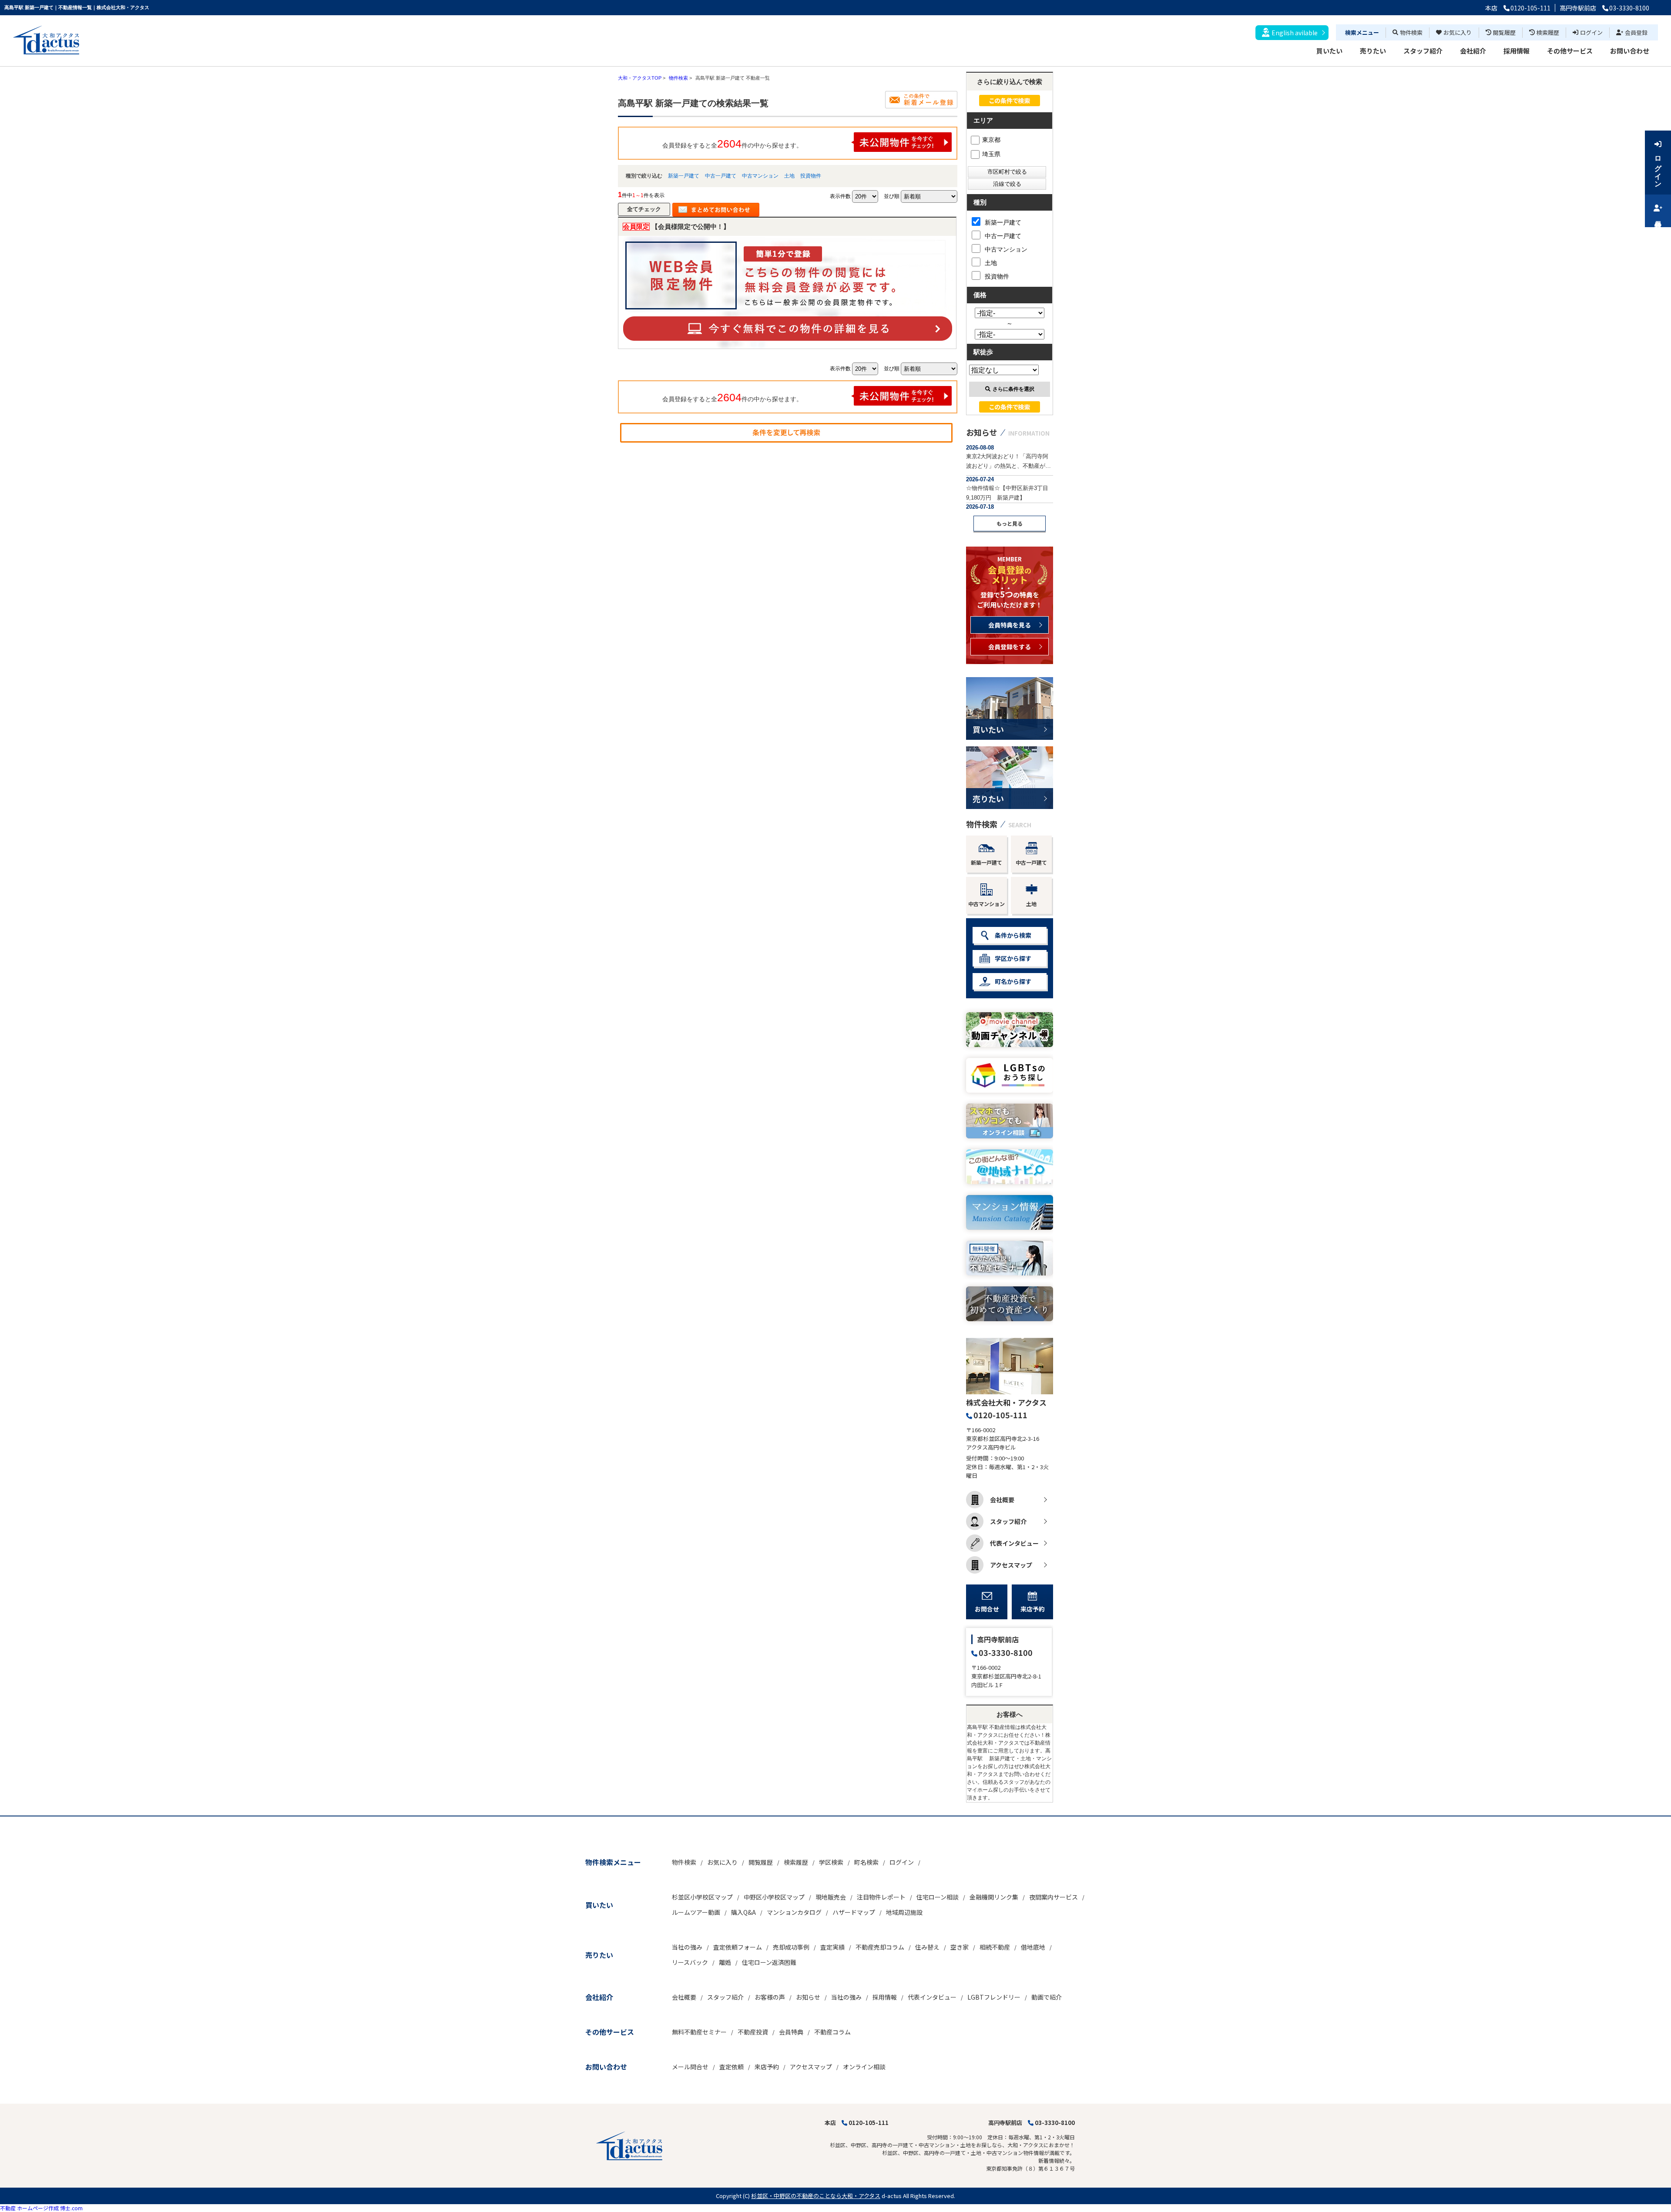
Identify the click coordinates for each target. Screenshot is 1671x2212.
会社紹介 (1473, 51)
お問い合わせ (1630, 51)
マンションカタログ (794, 1912)
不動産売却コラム (880, 1947)
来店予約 (1033, 1609)
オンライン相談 (864, 2067)
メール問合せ (690, 2067)
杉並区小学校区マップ (702, 1897)
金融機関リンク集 (994, 1897)
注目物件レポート (881, 1897)
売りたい (1373, 51)
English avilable (1295, 33)
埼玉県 (991, 154)
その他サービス (1570, 51)
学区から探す (1013, 958)
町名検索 (866, 1862)
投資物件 (811, 176)
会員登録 (1636, 32)
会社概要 (1002, 1500)
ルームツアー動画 (696, 1912)
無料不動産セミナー (699, 2032)
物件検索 (1411, 32)
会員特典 (791, 2032)
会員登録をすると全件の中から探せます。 (732, 144)
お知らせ (808, 1997)
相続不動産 (995, 1947)
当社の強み (687, 1947)
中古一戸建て (721, 176)
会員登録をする (1010, 647)
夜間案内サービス (1054, 1897)
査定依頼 (731, 2067)
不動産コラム (832, 2032)
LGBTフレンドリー (994, 1997)
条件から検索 (1013, 935)
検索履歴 (1548, 32)
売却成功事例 (791, 1947)
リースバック (690, 1962)
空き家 (960, 1947)
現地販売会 (831, 1897)
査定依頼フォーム (738, 1947)
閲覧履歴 (1504, 32)
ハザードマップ (854, 1912)
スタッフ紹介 (1423, 51)
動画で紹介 (1047, 1997)
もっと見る (1010, 523)
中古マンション (760, 176)
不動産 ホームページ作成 (29, 2208)
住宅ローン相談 (938, 1897)
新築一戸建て (684, 176)
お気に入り (1458, 32)
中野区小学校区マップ (774, 1897)
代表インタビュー (1014, 1543)
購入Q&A (743, 1912)
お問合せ (987, 1609)
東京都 (991, 140)
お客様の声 (770, 1997)
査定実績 (832, 1947)
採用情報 (1517, 51)
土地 (789, 176)
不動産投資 (753, 2032)
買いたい (1329, 51)
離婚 (725, 1962)
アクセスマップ (1011, 1565)
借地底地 (1033, 1947)
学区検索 (831, 1862)
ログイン (1591, 32)
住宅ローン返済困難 (769, 1962)
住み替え (927, 1947)
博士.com (71, 2208)
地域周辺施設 (904, 1912)
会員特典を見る (1010, 625)
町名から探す (1013, 981)
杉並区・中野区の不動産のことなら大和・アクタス (816, 2196)
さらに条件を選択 (1013, 389)
